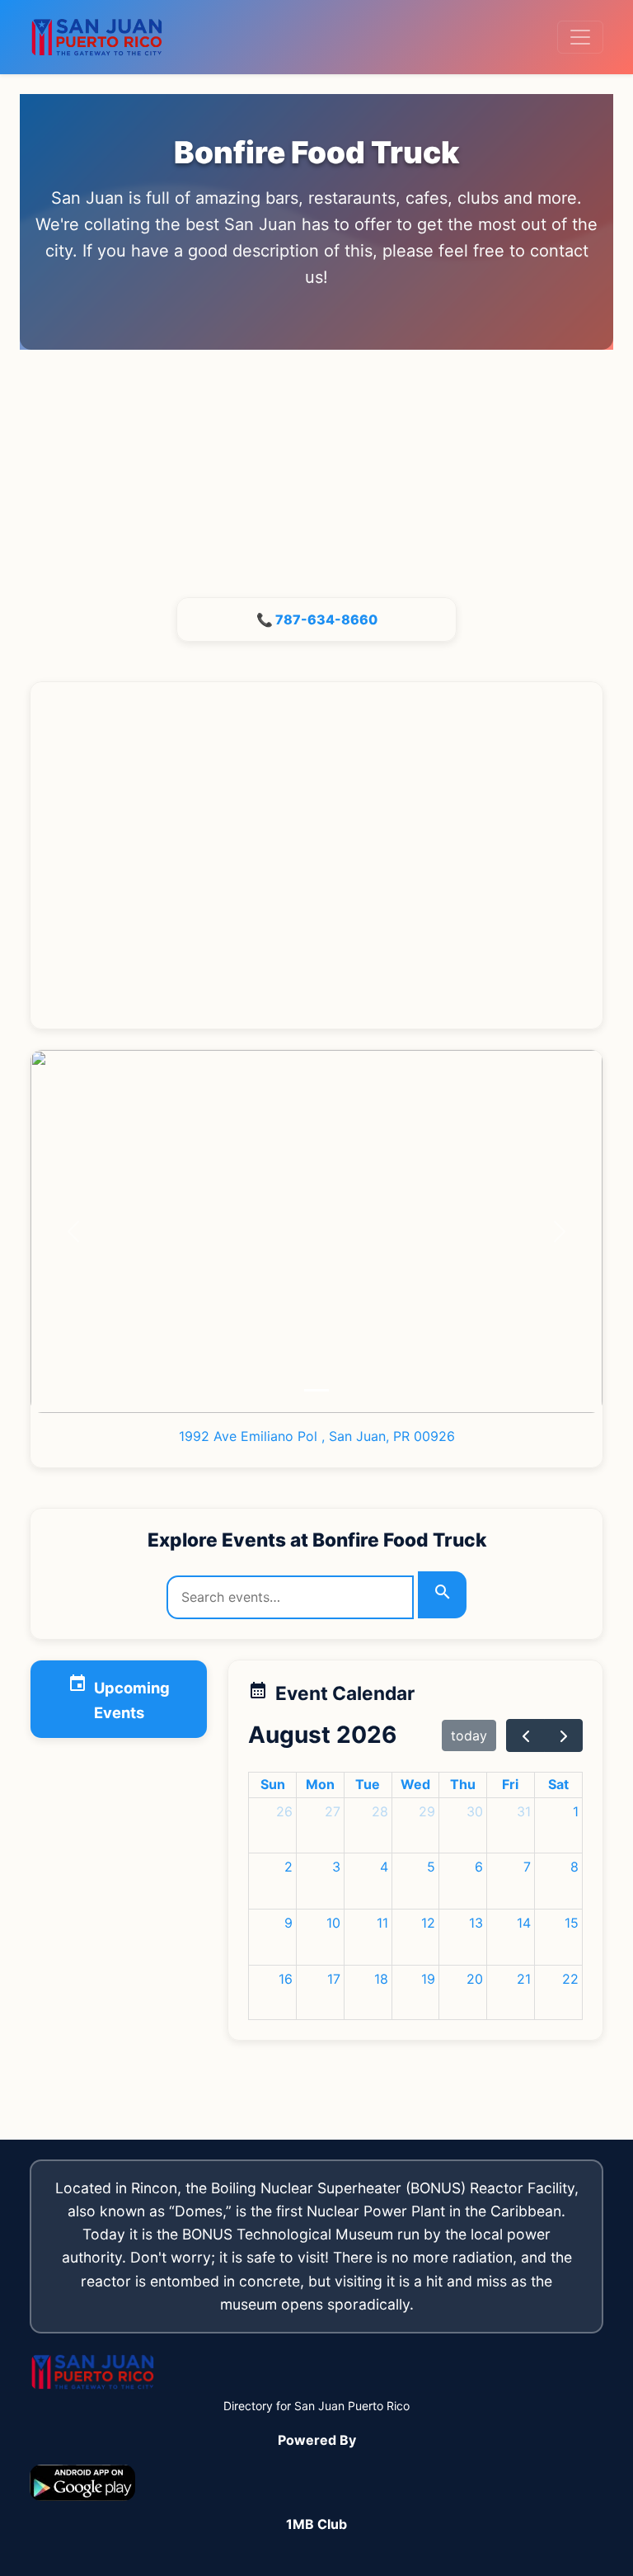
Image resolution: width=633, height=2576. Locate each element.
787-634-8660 (326, 619)
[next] (563, 1735)
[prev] (525, 1735)
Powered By (317, 2440)
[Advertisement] (316, 473)
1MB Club (316, 2524)
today (469, 1735)
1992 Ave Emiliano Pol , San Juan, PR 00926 (317, 1436)
